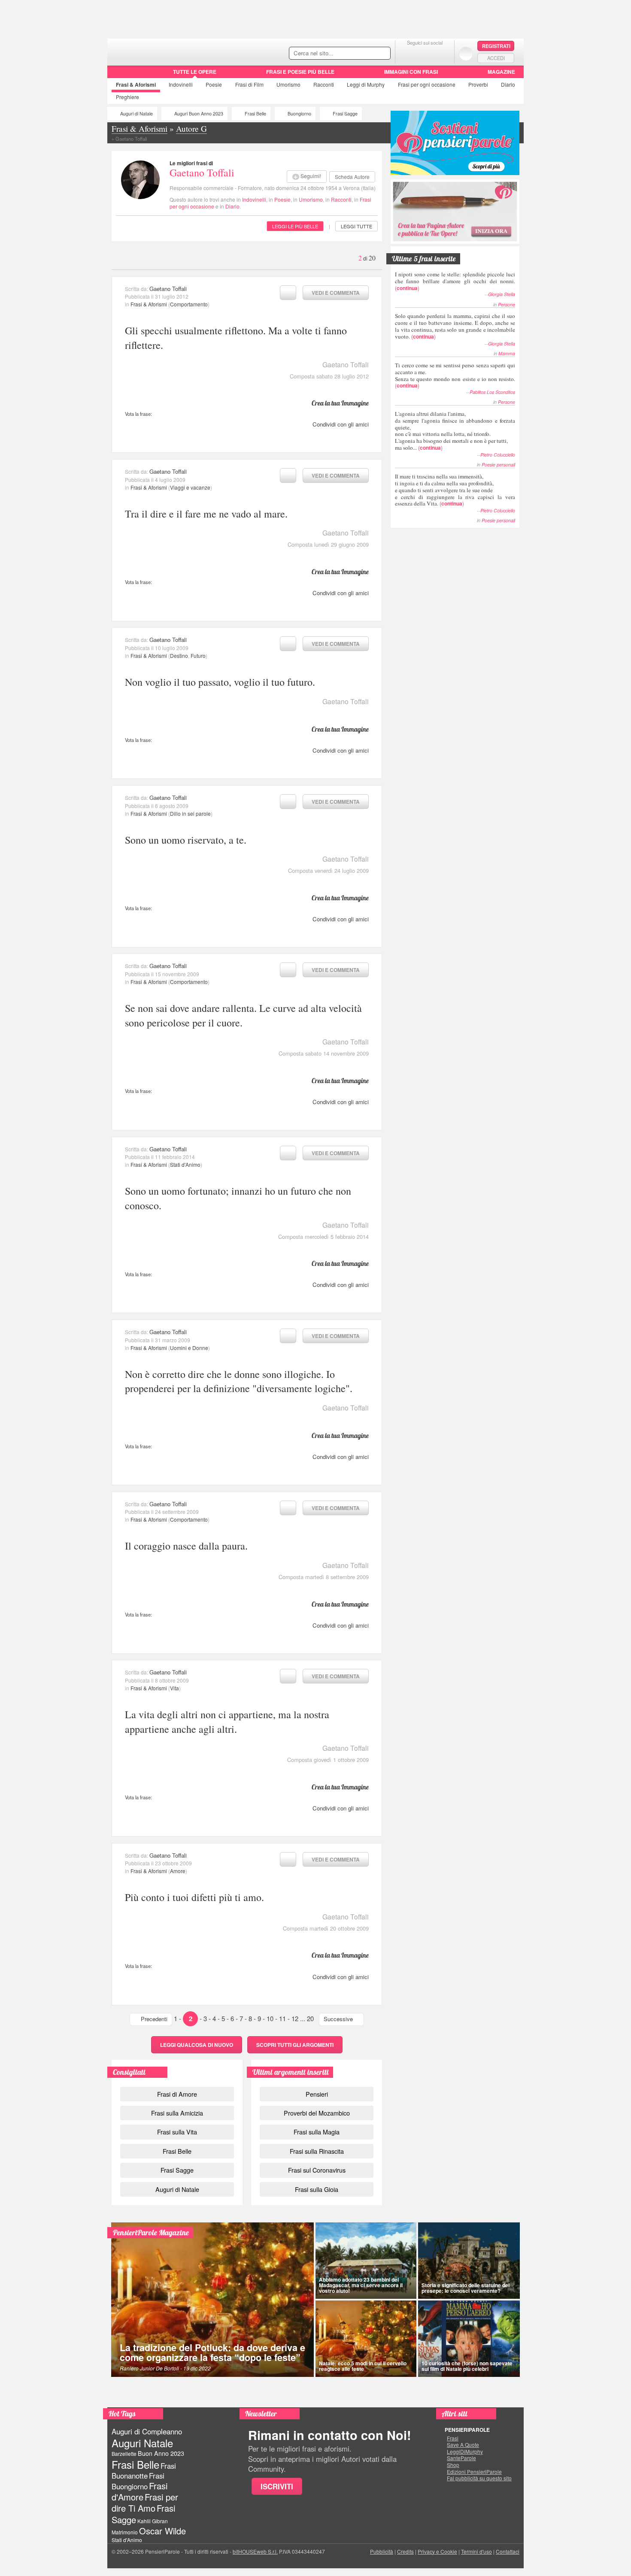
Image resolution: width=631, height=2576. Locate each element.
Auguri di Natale (137, 114)
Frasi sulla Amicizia (177, 2113)
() (455, 281)
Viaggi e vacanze (190, 487)
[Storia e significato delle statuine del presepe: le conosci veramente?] (469, 2261)
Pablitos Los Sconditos (492, 392)
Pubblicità (382, 2551)
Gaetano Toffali (202, 173)
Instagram (442, 53)
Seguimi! (311, 176)
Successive (338, 2019)
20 (310, 2018)
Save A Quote (463, 2445)
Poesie (214, 84)
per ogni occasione (427, 84)
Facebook (408, 53)
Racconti (324, 84)
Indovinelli (181, 84)
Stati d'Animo (185, 1164)
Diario (508, 84)
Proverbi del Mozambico (317, 2113)
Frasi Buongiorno (138, 2481)
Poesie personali (498, 465)
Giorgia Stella (502, 294)
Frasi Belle (255, 114)
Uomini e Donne (189, 1348)
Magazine (501, 72)
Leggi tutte (356, 226)
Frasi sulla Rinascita (317, 2151)
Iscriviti (277, 2486)
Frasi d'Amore (140, 2491)
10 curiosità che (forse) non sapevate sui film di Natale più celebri (467, 2366)
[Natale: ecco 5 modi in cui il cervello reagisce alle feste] (366, 2339)
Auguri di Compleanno (147, 2431)
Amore (178, 1871)
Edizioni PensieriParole (474, 2472)
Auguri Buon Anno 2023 (199, 114)
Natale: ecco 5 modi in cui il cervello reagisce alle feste (363, 2366)
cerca (366, 54)
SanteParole (461, 2458)
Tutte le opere (195, 72)
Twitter (425, 53)
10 (270, 2018)
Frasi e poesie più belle (300, 72)
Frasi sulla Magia (317, 2132)
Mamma (507, 353)
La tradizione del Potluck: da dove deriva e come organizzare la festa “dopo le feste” (212, 2353)
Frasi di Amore (177, 2094)
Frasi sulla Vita (177, 2132)
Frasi (136, 85)
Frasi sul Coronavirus (317, 2170)
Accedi (496, 58)
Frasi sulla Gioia (317, 2189)
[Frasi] (120, 75)
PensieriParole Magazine (151, 2232)
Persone (507, 304)
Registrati (496, 46)
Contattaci (508, 2551)
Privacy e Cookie (437, 2551)
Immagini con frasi (411, 72)
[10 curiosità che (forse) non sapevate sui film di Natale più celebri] (469, 2339)
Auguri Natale (142, 2443)
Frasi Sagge (345, 114)
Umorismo (288, 84)
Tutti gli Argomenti (295, 2045)
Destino (179, 655)
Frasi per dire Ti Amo (145, 2502)
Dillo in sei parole (190, 813)
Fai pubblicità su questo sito (479, 2478)
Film (249, 84)
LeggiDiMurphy (465, 2452)
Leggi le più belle (295, 226)
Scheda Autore (352, 177)
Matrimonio (125, 2532)
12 (295, 2018)
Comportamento (189, 304)
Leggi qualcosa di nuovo (197, 2045)
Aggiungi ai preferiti (288, 293)
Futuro (198, 655)
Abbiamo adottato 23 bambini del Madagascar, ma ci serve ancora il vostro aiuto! (361, 2285)
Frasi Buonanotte (144, 2471)
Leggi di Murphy (366, 84)
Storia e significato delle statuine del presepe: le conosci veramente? (466, 2288)
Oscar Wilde (162, 2531)
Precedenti (154, 2019)
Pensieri (317, 2094)
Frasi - (166, 51)
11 (282, 2018)
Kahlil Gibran (153, 2521)
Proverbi (478, 84)
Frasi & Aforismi (149, 304)
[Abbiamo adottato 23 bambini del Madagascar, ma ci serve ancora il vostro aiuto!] (366, 2261)
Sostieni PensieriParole (455, 143)
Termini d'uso (476, 2551)
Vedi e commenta (336, 293)
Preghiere (127, 97)
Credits (405, 2551)
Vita (174, 1688)
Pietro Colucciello (498, 455)
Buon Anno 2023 (161, 2453)
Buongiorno (299, 114)
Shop (453, 2465)
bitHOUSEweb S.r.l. (255, 2551)
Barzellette (124, 2453)
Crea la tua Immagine (340, 403)
